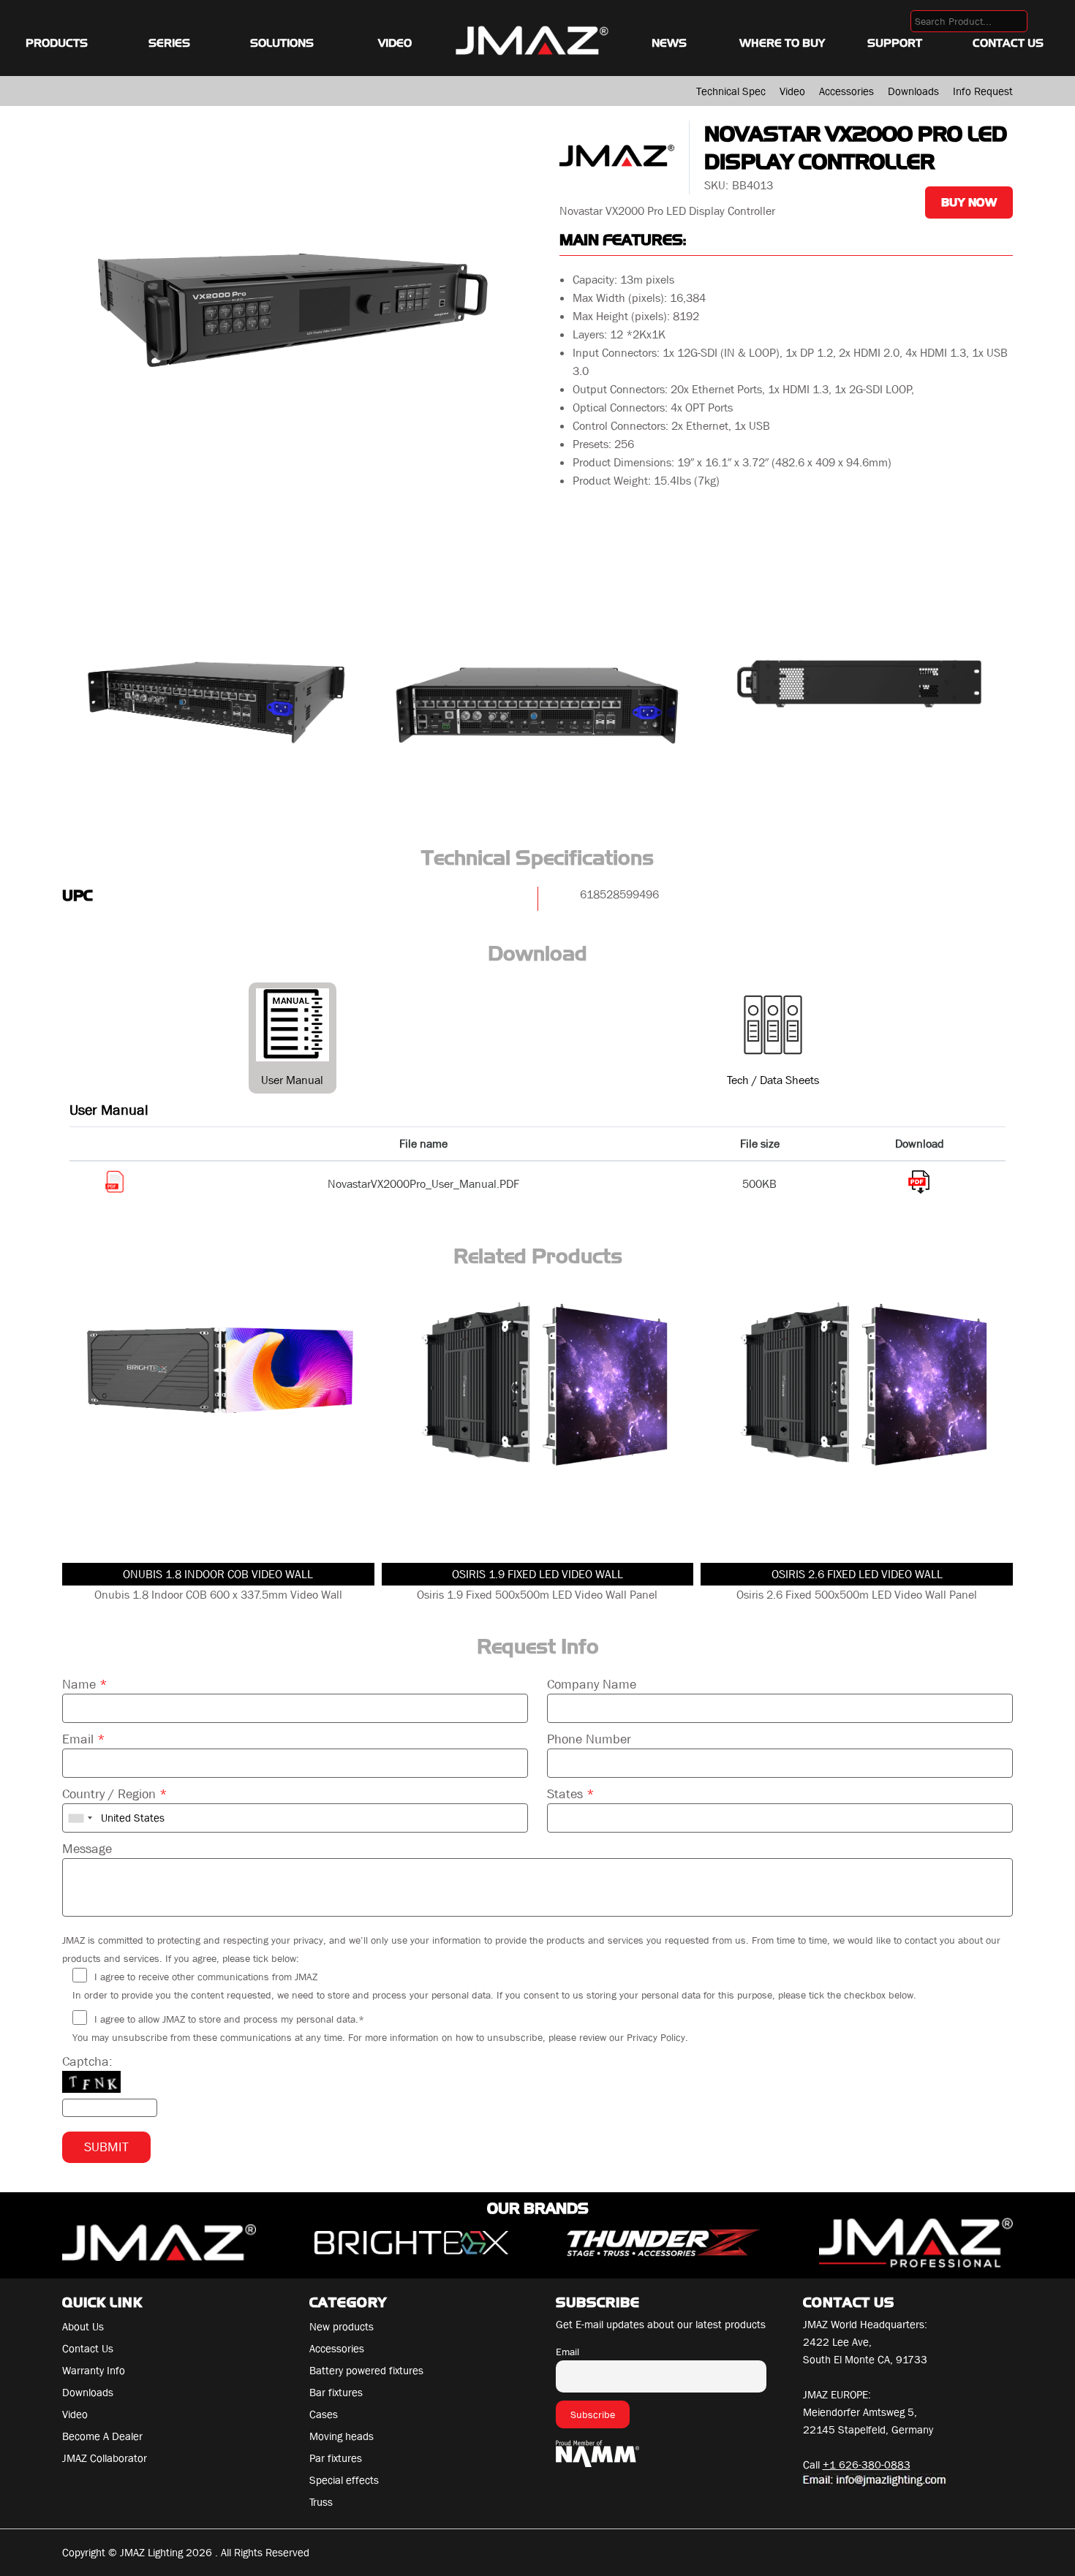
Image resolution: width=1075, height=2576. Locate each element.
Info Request (983, 91)
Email (84, 1739)
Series (169, 43)
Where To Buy (782, 43)
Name (85, 1685)
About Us (83, 2327)
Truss (321, 2502)
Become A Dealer (102, 2436)
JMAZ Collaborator (105, 2458)
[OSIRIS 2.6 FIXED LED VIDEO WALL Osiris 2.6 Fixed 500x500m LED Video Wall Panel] (857, 1424)
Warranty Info (94, 2371)
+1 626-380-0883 (867, 2465)
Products (57, 43)
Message (87, 1849)
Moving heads (342, 2436)
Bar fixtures (336, 2393)
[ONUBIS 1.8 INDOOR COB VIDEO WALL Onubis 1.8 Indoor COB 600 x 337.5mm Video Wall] (218, 1424)
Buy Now (969, 202)
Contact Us (1008, 43)
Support (895, 43)
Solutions (282, 43)
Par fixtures (336, 2458)
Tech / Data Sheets (773, 1080)
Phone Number (589, 1739)
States (571, 1794)
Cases (324, 2414)
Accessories (846, 91)
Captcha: (87, 2062)
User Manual (292, 1080)
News (669, 43)
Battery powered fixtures (366, 2371)
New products (342, 2327)
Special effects (344, 2480)
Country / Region (115, 1794)
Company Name (592, 1685)
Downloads (913, 91)
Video (395, 43)
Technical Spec (731, 91)
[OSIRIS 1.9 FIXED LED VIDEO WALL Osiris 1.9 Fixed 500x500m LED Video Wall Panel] (538, 1424)
